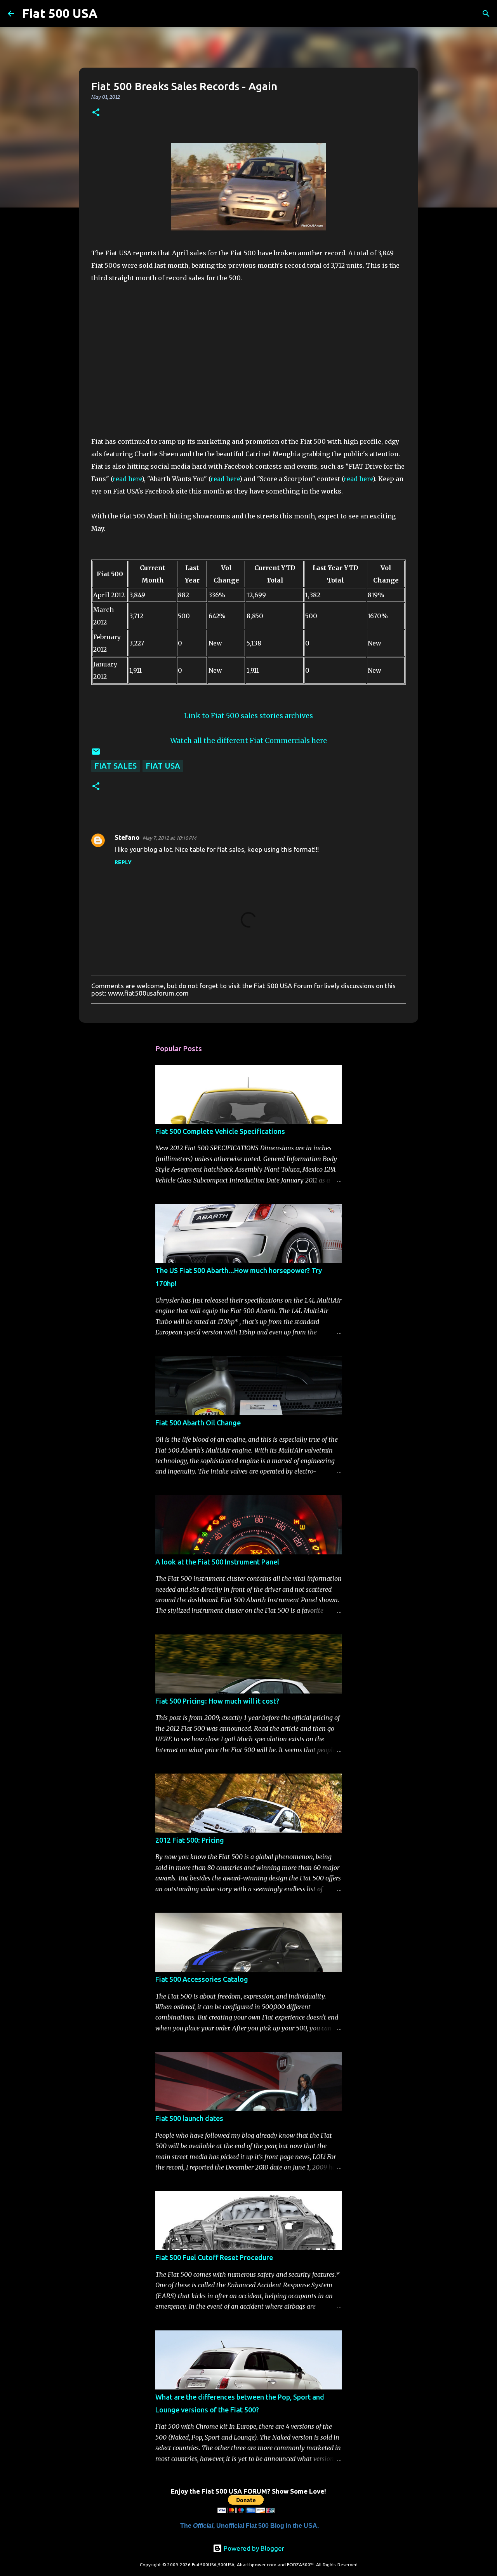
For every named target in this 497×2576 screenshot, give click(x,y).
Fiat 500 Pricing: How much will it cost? (217, 1701)
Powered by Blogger (253, 2548)
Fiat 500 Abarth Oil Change (198, 1423)
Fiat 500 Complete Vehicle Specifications (220, 1131)
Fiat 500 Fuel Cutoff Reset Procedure (214, 2257)
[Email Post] (96, 753)
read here (127, 479)
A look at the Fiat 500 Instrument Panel (217, 1562)
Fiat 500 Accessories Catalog (202, 1979)
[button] (96, 113)
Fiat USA (163, 766)
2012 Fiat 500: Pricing (190, 1840)
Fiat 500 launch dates (189, 2118)
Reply (123, 862)
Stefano (127, 837)
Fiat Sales (116, 766)
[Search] (108, 14)
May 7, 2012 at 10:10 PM (169, 838)
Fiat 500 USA (60, 13)
